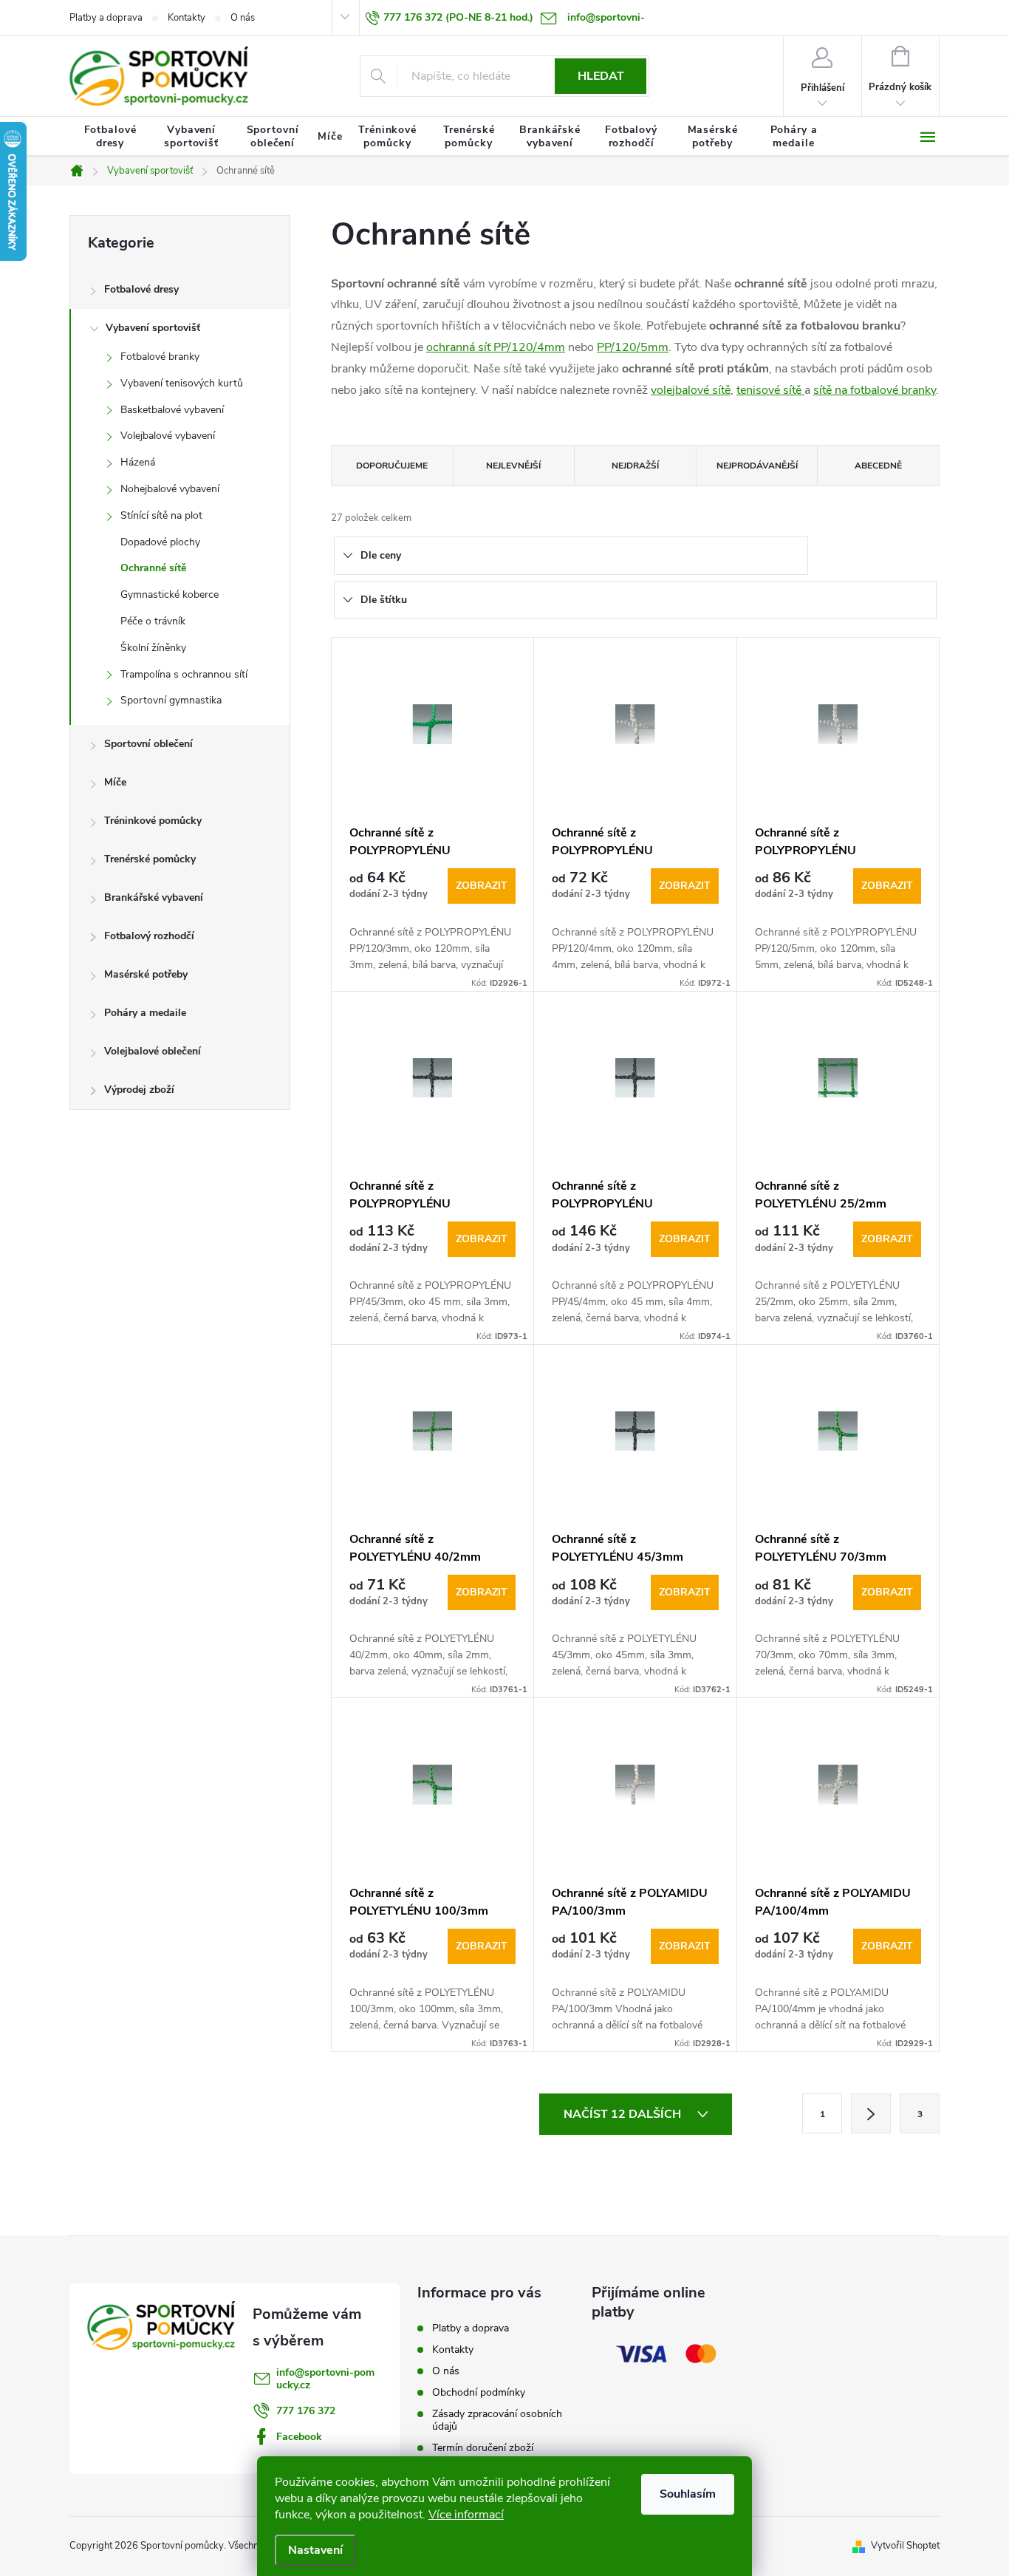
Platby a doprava (106, 18)
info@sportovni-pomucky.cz (325, 2379)
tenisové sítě (770, 390)
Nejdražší (635, 466)
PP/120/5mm (633, 347)
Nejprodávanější (757, 466)
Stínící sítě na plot (161, 515)
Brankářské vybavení (154, 897)
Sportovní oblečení (148, 744)
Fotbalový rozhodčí (149, 936)
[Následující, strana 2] (871, 2113)
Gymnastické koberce (170, 594)
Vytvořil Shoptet (905, 2546)
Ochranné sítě (153, 568)
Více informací (466, 2515)
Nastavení (315, 2550)
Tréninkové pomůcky (153, 821)
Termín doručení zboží (483, 2448)
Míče (115, 782)
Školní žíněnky (153, 648)
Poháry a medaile (145, 1013)
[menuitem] (110, 137)
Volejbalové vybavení (168, 436)
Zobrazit (482, 886)
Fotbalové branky (160, 357)
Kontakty (187, 18)
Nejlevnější (513, 466)
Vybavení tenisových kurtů (182, 383)
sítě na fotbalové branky (875, 390)
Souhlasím (688, 2494)
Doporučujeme (392, 466)
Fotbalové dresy (141, 289)
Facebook (299, 2437)
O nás (243, 18)
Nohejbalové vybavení (170, 489)
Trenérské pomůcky (150, 859)
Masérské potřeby (146, 974)
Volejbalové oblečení (153, 1051)
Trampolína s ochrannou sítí (184, 674)
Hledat (601, 76)
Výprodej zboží (139, 1090)
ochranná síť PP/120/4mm (496, 347)
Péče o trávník (153, 621)
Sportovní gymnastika (171, 700)
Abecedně (878, 466)
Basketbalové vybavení (172, 410)
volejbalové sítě (691, 390)
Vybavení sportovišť (153, 328)
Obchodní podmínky (479, 2392)
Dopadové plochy (160, 542)
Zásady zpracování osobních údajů (497, 2420)
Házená (138, 462)
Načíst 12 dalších (624, 2114)
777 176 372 (306, 2411)
